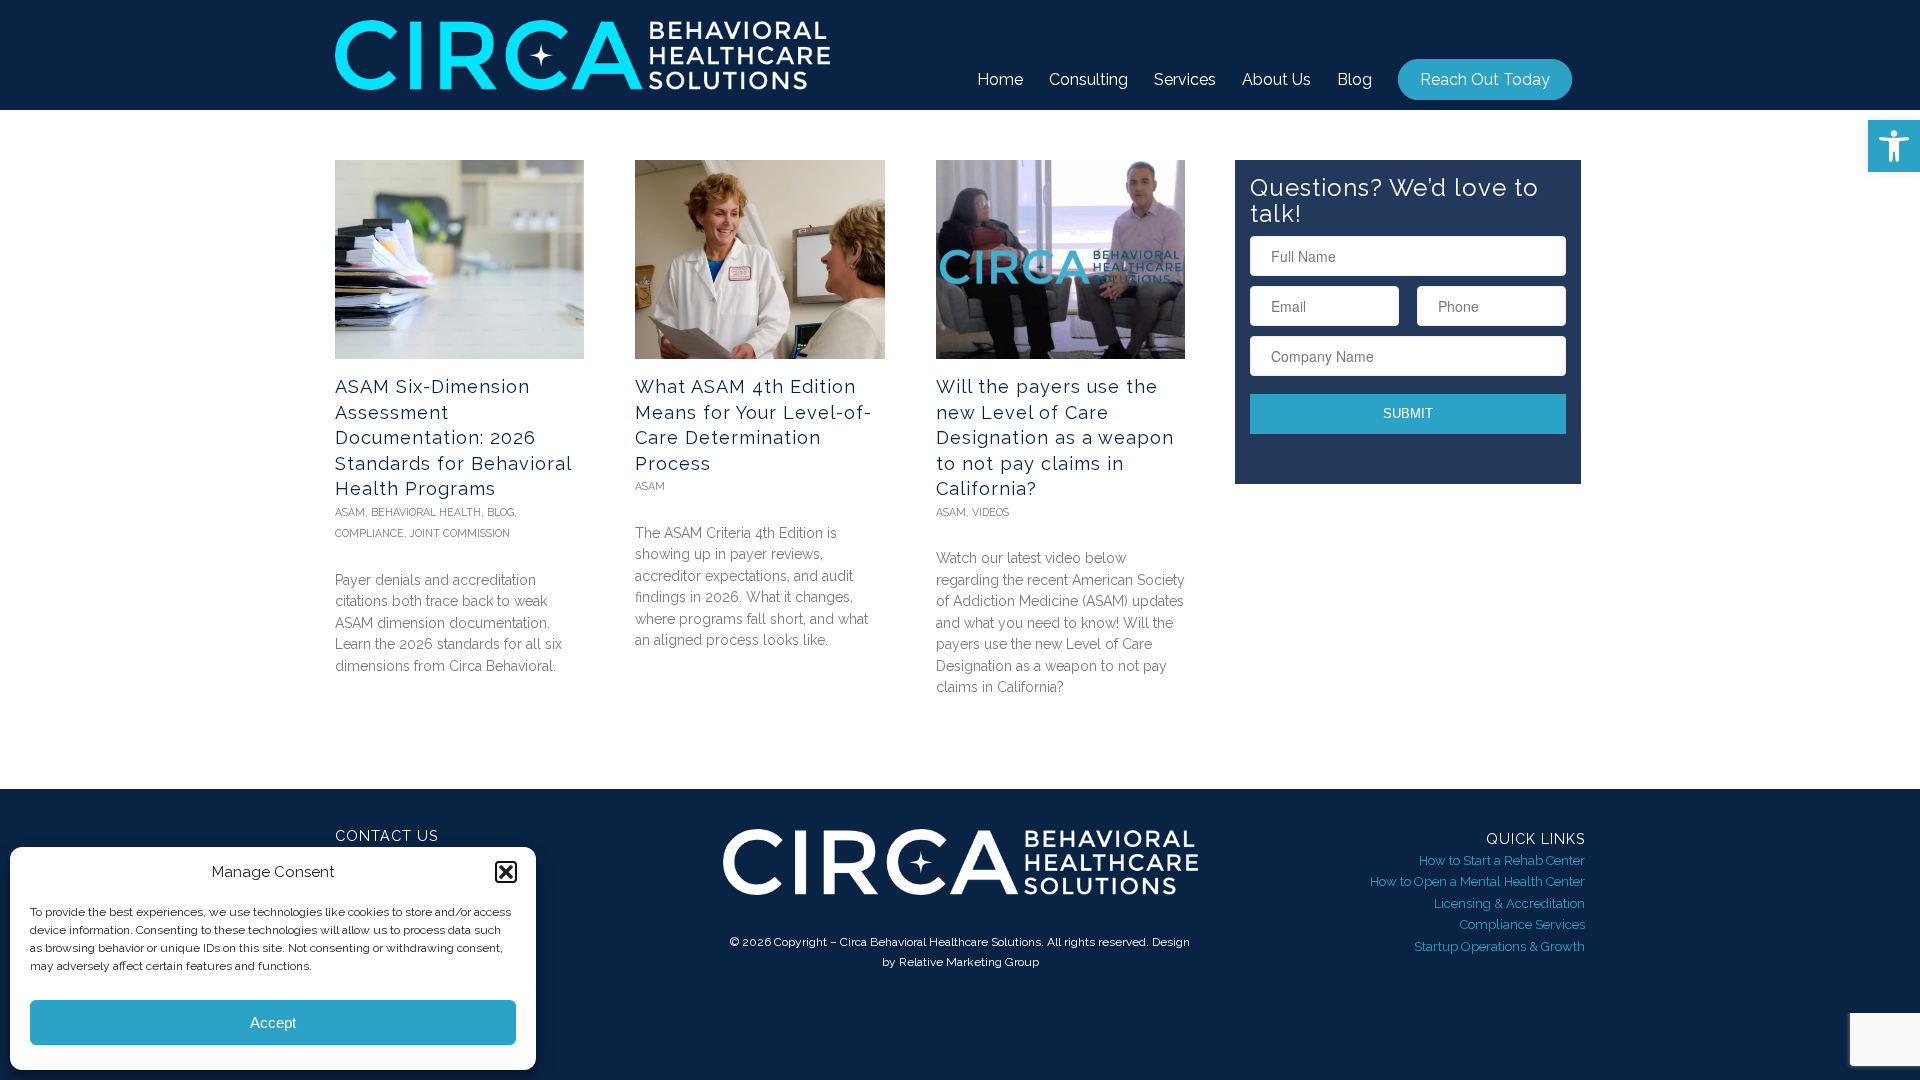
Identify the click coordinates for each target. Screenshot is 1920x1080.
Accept (273, 1022)
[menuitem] (1000, 80)
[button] (1894, 146)
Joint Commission (460, 533)
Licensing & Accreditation (1509, 903)
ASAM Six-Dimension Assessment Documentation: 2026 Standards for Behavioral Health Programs (453, 437)
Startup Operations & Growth (1499, 946)
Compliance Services (1522, 924)
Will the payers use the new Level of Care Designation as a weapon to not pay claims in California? (1055, 437)
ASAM (350, 512)
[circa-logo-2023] (582, 55)
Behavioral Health (426, 512)
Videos (990, 512)
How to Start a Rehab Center (1502, 860)
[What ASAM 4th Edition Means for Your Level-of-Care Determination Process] (759, 259)
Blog (500, 512)
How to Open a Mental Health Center (1477, 881)
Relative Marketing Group (969, 962)
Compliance (369, 533)
